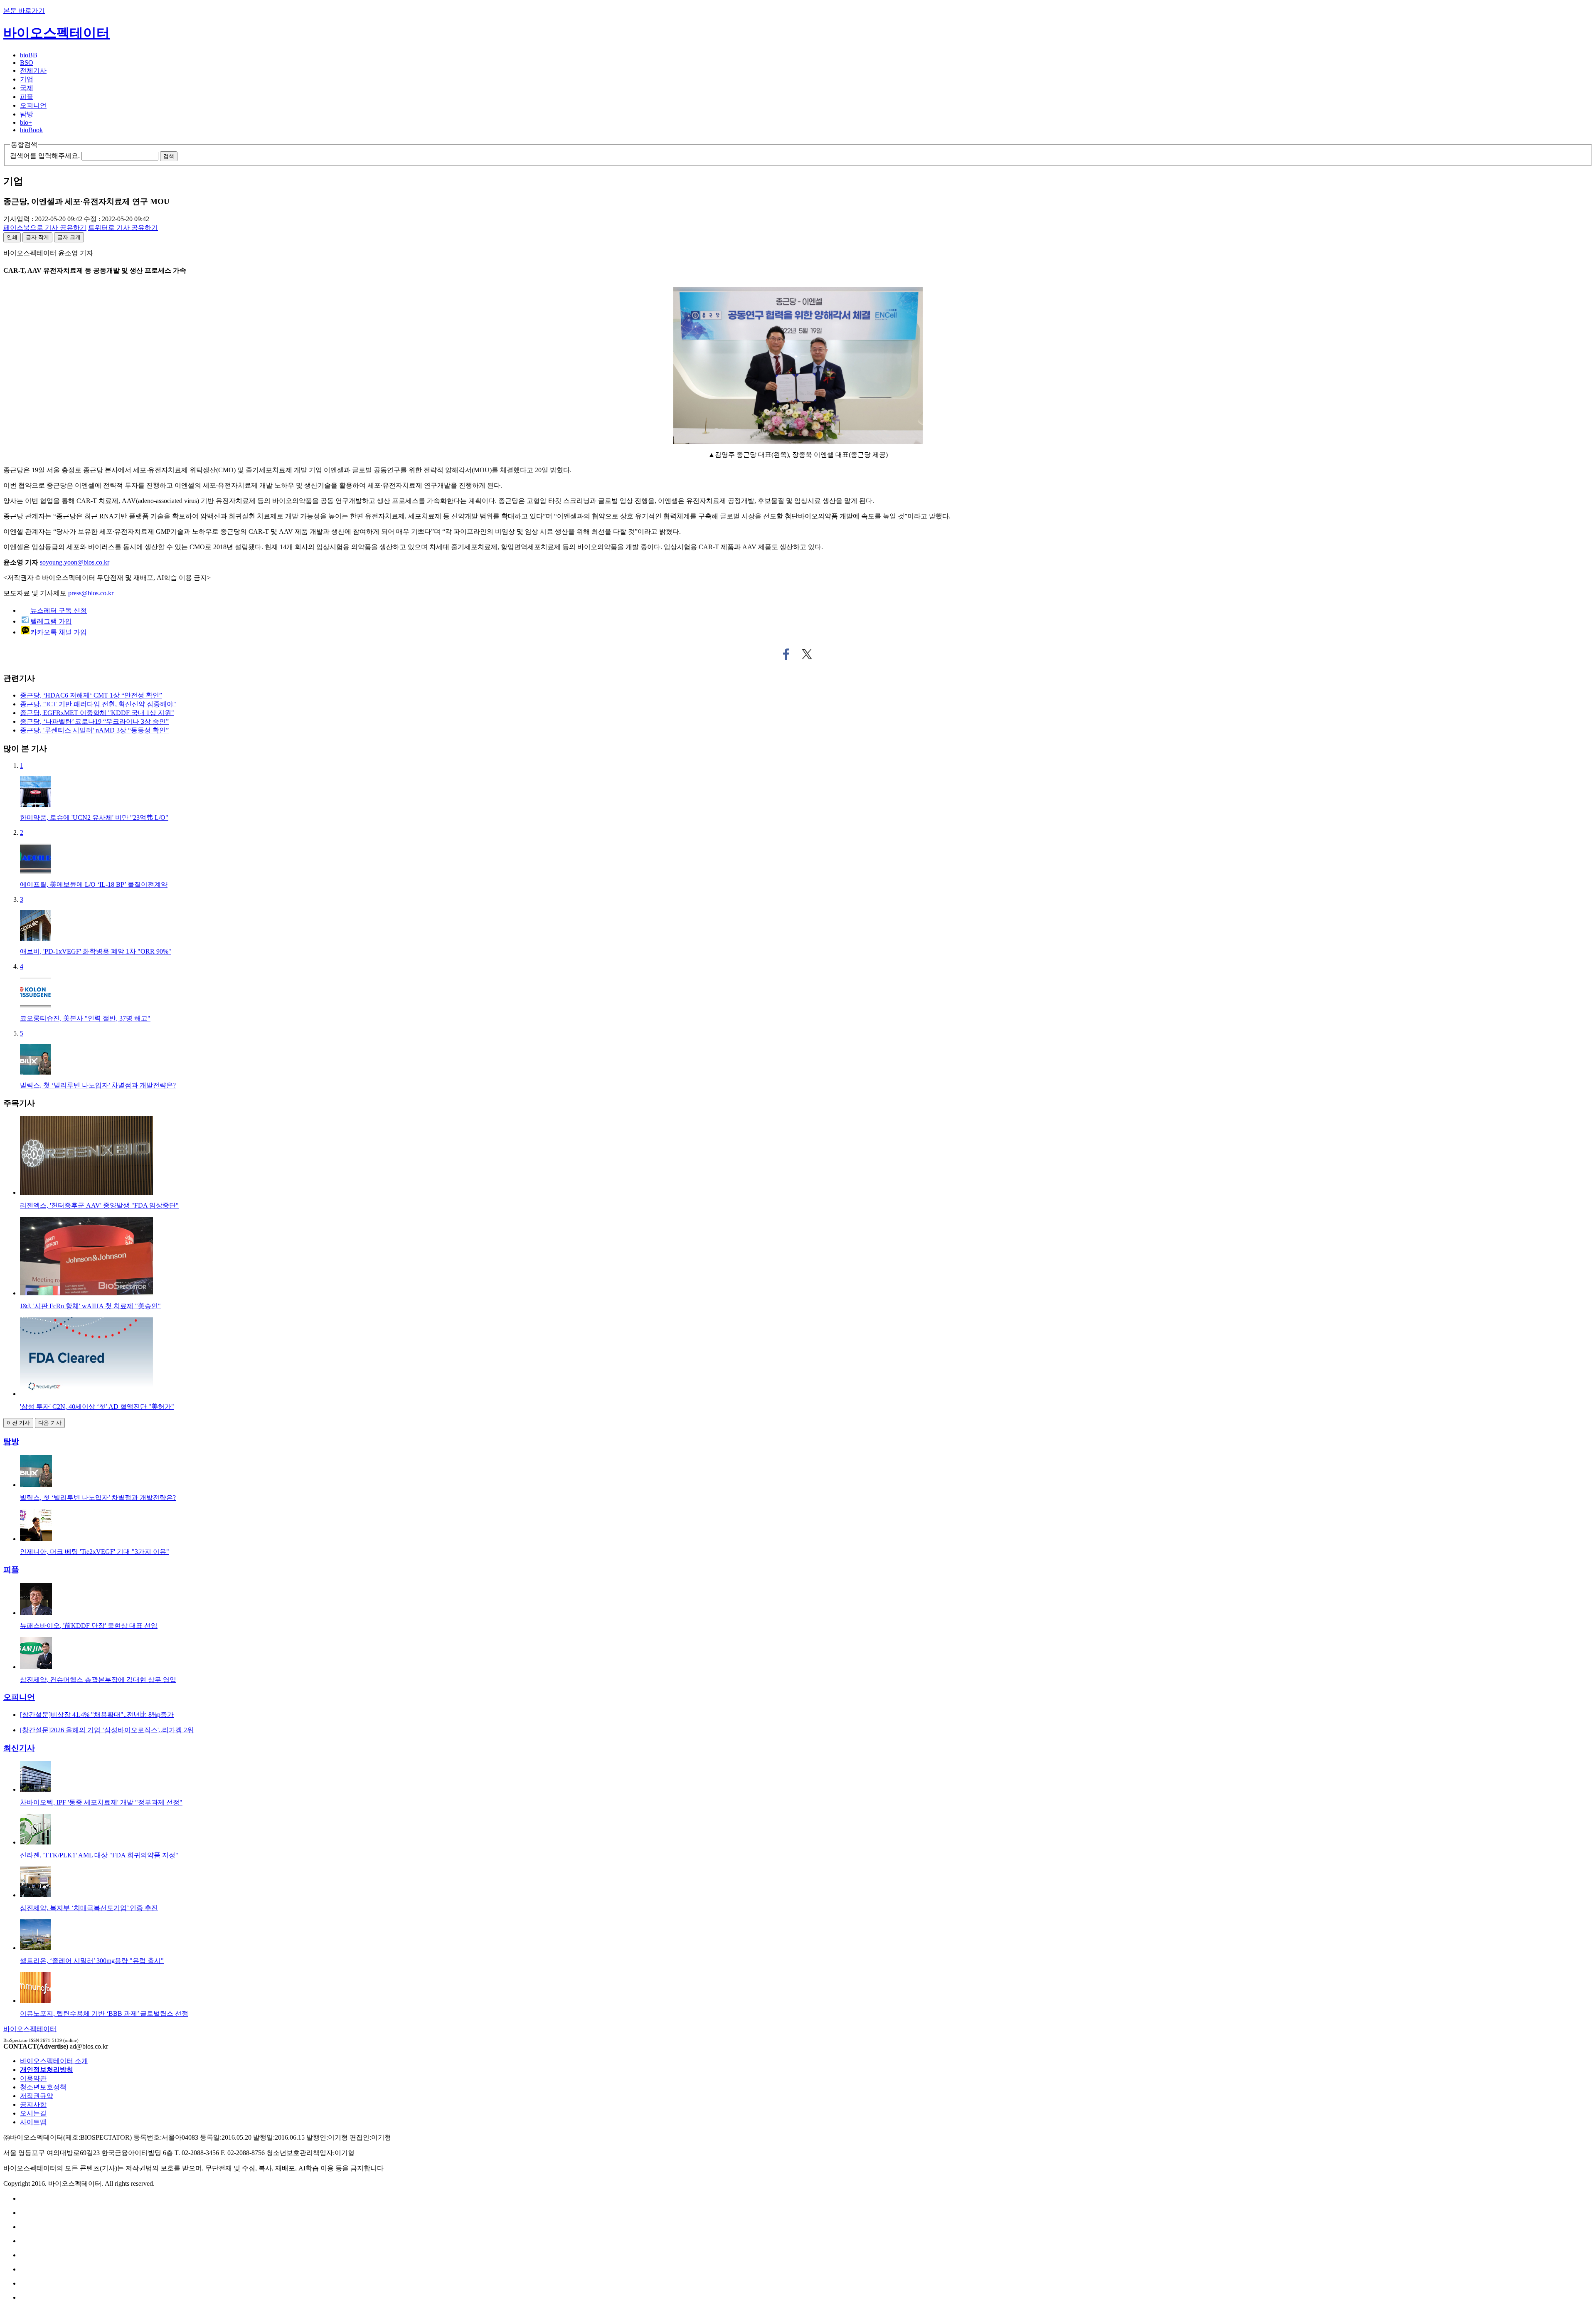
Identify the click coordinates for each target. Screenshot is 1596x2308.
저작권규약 (37, 2096)
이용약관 (33, 2078)
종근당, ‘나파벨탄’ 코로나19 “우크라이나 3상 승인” (94, 721)
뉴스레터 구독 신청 (59, 610)
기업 (27, 79)
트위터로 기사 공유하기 (807, 654)
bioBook (31, 130)
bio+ (26, 122)
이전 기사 (18, 1423)
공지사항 (33, 2105)
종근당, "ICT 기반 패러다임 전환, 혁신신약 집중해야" (98, 704)
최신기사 (19, 1748)
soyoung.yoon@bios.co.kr (75, 562)
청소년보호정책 (43, 2087)
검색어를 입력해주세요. (45, 156)
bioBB (29, 55)
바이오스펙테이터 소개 (54, 2061)
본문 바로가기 (24, 11)
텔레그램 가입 (51, 621)
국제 (27, 88)
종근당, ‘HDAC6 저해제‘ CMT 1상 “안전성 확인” (91, 695)
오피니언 (33, 105)
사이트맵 (33, 2122)
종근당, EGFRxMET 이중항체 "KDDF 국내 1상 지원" (97, 713)
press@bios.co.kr (91, 593)
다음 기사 (50, 1423)
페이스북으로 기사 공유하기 (786, 654)
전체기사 (33, 70)
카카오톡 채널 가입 (59, 632)
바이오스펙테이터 (57, 33)
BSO (27, 63)
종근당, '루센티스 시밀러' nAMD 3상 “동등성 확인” (94, 730)
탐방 (27, 114)
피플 (27, 97)
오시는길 (33, 2113)
